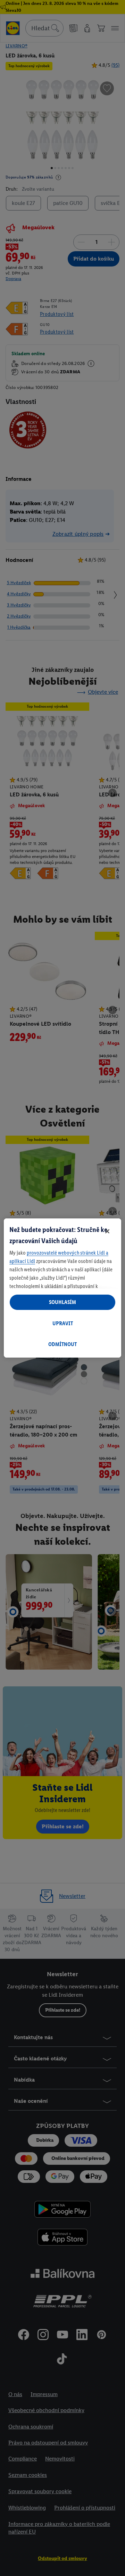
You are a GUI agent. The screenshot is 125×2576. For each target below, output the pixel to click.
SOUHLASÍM (62, 1302)
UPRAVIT (63, 1323)
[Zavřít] (107, 1231)
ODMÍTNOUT (62, 1344)
